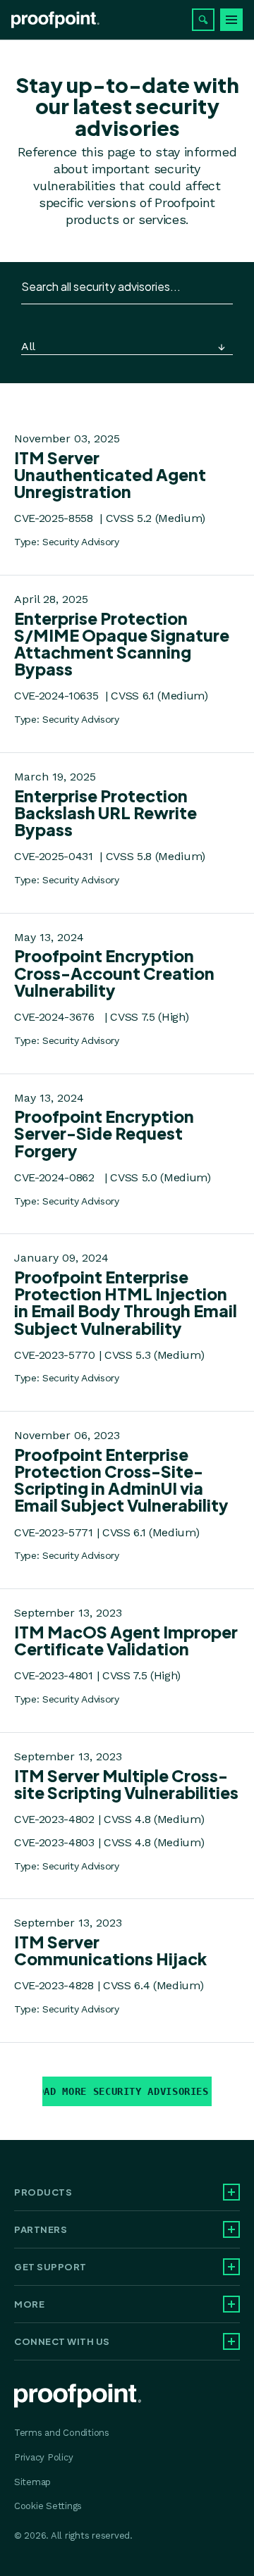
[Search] (203, 20)
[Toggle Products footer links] (231, 2192)
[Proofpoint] (55, 20)
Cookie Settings (48, 2506)
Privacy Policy (43, 2457)
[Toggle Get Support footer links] (231, 2267)
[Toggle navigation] (231, 20)
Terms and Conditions (62, 2433)
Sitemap (32, 2482)
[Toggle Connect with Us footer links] (231, 2341)
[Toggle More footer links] (231, 2304)
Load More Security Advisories (126, 2091)
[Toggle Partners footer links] (231, 2229)
